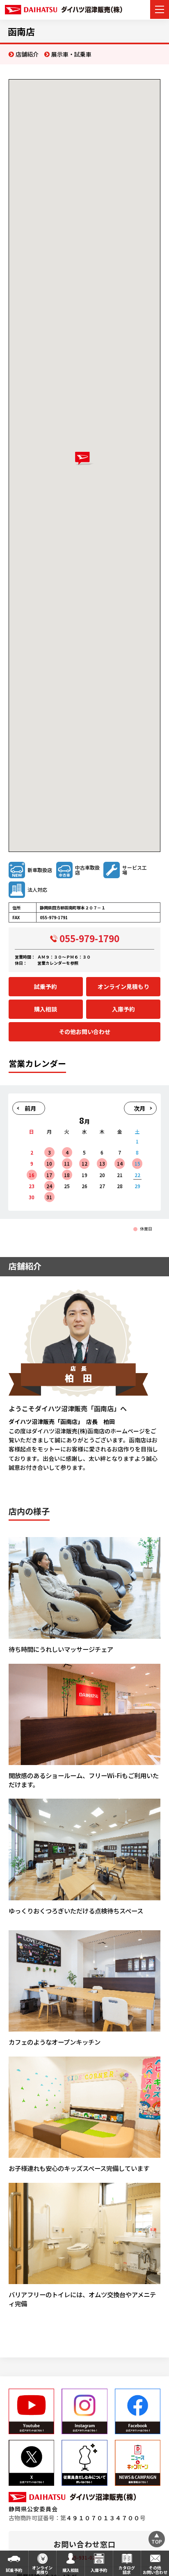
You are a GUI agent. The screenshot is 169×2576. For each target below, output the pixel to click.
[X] (31, 2463)
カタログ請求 (127, 2570)
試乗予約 (46, 986)
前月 (30, 1108)
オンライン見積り (42, 2570)
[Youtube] (31, 2411)
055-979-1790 (89, 938)
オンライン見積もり (123, 986)
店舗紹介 (27, 54)
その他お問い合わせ (84, 1032)
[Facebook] (138, 2411)
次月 (139, 1108)
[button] (84, 459)
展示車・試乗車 (71, 54)
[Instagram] (84, 2411)
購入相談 (46, 1009)
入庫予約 (123, 1009)
